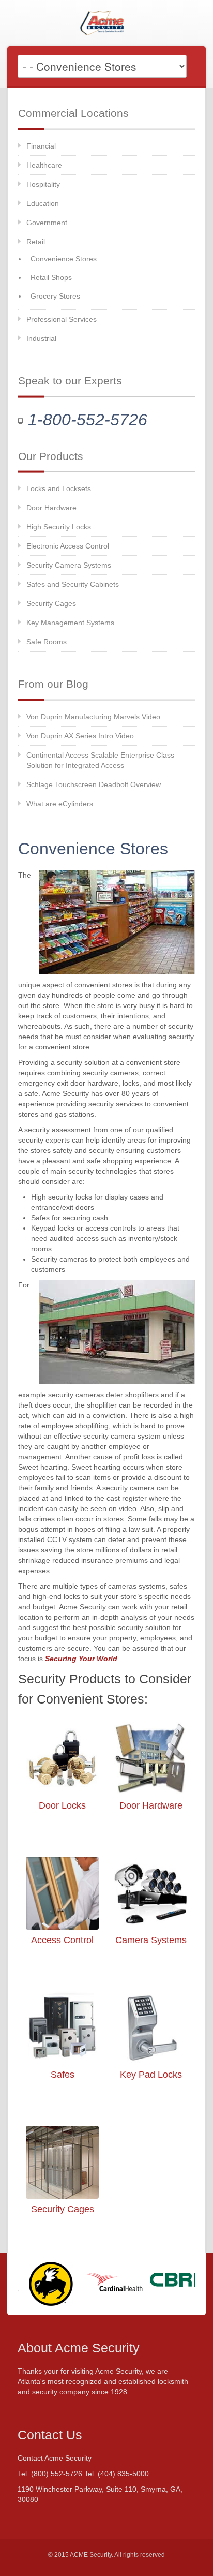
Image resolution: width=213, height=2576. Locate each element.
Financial (41, 146)
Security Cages (51, 603)
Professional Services (62, 319)
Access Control (62, 1940)
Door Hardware (51, 508)
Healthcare (44, 165)
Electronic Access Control (68, 546)
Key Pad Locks (151, 2075)
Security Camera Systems (69, 565)
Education (43, 203)
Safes (63, 2075)
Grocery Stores (55, 296)
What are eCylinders (60, 804)
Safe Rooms (47, 642)
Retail (36, 242)
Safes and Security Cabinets (73, 584)
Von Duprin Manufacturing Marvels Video (93, 717)
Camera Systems (151, 1940)
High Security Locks (59, 527)
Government (47, 223)
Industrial (41, 338)
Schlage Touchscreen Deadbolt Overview (94, 784)
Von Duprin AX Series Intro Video (80, 736)
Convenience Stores (64, 259)
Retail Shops (51, 277)
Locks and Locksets (59, 488)
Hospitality (43, 184)
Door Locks (62, 1805)
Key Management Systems (70, 623)
